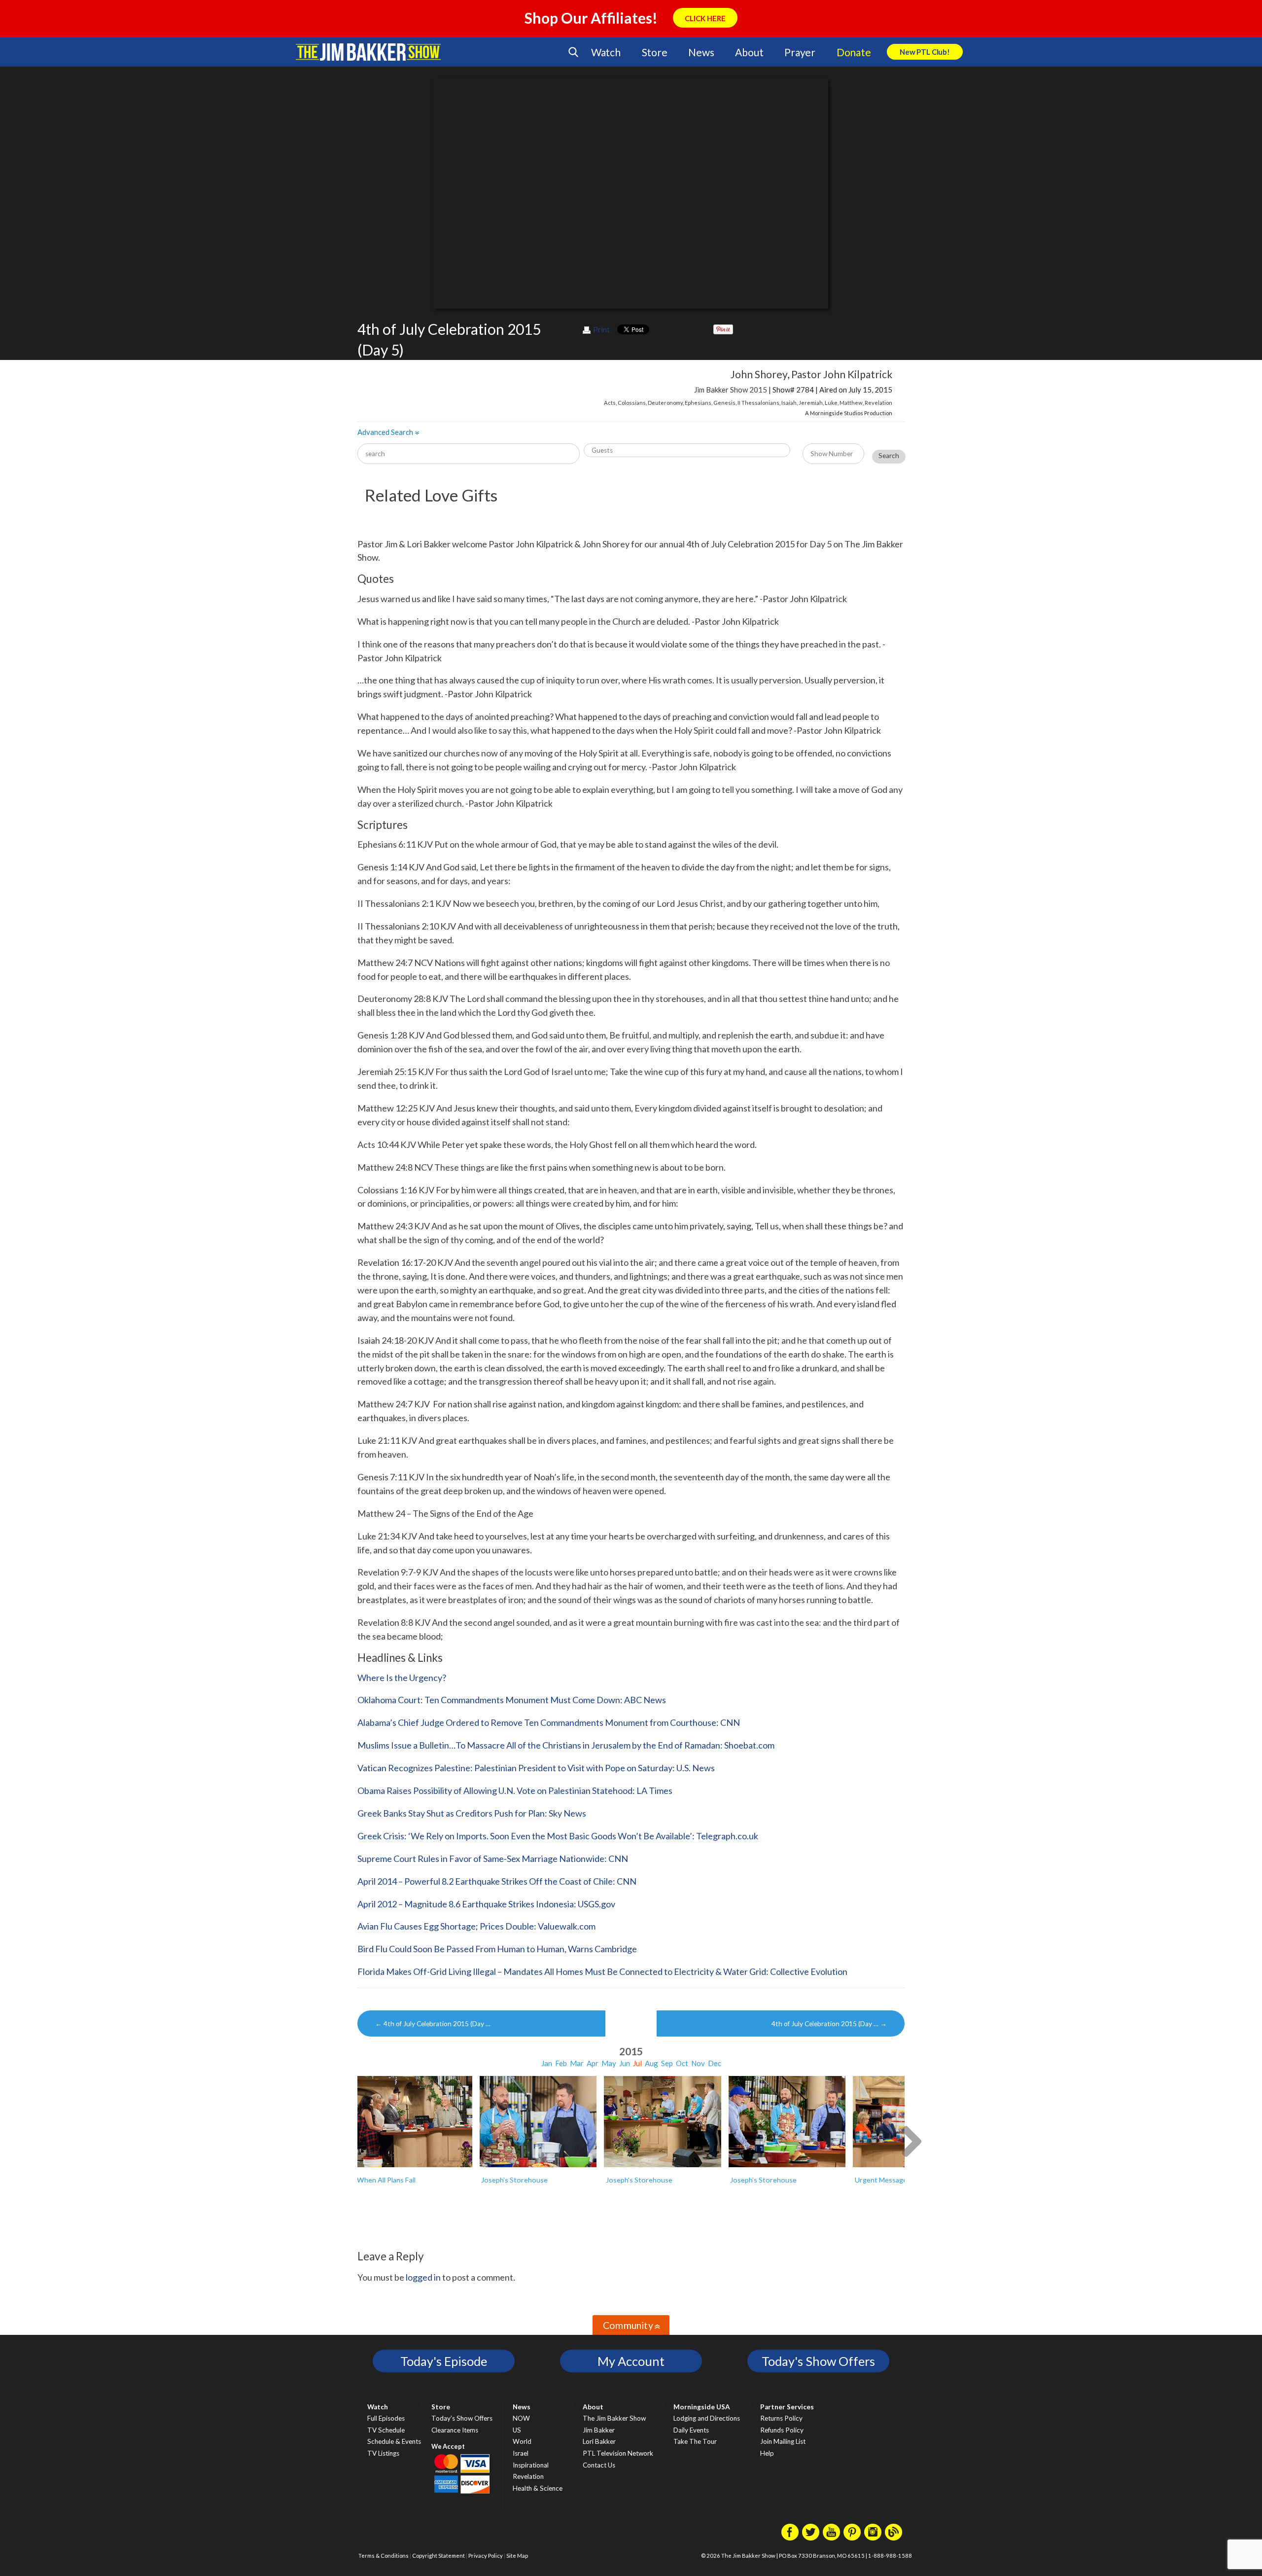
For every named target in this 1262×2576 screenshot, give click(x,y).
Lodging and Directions (707, 2418)
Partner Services (787, 2407)
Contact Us (599, 2465)
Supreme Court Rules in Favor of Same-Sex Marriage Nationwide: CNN (493, 1859)
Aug (651, 2063)
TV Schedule (386, 2430)
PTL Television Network (618, 2453)
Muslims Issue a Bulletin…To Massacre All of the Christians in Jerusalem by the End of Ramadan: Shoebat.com (566, 1745)
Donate (854, 52)
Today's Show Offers (818, 2361)
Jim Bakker (368, 52)
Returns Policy (781, 2418)
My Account (631, 2361)
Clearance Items (455, 2430)
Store (655, 52)
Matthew (851, 403)
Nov (698, 2063)
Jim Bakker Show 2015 (731, 390)
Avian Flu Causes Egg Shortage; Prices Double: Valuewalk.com (476, 1926)
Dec (715, 2063)
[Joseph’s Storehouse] (538, 2122)
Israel (521, 2453)
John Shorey (759, 374)
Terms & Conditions (384, 2556)
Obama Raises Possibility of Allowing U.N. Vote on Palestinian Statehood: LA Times (515, 1790)
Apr (593, 2063)
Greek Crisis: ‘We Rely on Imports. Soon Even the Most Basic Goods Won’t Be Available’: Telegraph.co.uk (558, 1836)
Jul (637, 2063)
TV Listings (383, 2453)
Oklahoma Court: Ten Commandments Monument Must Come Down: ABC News (512, 1700)
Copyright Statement (438, 2556)
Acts (610, 403)
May (609, 2063)
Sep (667, 2063)
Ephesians (698, 403)
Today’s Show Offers (462, 2418)
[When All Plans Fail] (414, 2122)
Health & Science (538, 2488)
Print (601, 329)
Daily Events (691, 2430)
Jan (547, 2063)
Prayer (800, 52)
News (701, 52)
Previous (351, 2140)
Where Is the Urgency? (402, 1678)
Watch (606, 52)
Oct (682, 2063)
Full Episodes (386, 2418)
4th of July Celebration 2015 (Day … (433, 2024)
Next (911, 2140)
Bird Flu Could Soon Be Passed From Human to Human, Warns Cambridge (497, 1949)
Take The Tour (695, 2441)
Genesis (724, 403)
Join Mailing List (783, 2441)
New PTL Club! (925, 52)
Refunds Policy (782, 2430)
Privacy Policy (486, 2556)
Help (767, 2453)
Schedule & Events (394, 2441)
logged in (423, 2277)
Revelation (878, 403)
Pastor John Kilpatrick (842, 374)
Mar (577, 2063)
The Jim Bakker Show (614, 2418)
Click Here (705, 18)
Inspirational (531, 2465)
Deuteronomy (665, 403)
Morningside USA (702, 2407)
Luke (831, 403)
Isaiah (789, 403)
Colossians (632, 403)
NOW (521, 2418)
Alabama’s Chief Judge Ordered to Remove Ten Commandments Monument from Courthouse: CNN (549, 1722)
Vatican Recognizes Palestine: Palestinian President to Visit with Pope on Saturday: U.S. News (536, 1768)
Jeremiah (811, 403)
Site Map (517, 2556)
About (749, 52)
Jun (625, 2063)
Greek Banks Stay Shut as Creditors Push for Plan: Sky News (472, 1813)
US (517, 2430)
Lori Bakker (599, 2441)
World (522, 2441)
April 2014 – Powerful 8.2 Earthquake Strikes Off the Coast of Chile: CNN (497, 1881)
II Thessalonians (758, 403)
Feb (561, 2063)
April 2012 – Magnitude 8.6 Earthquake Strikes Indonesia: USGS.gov (486, 1904)
